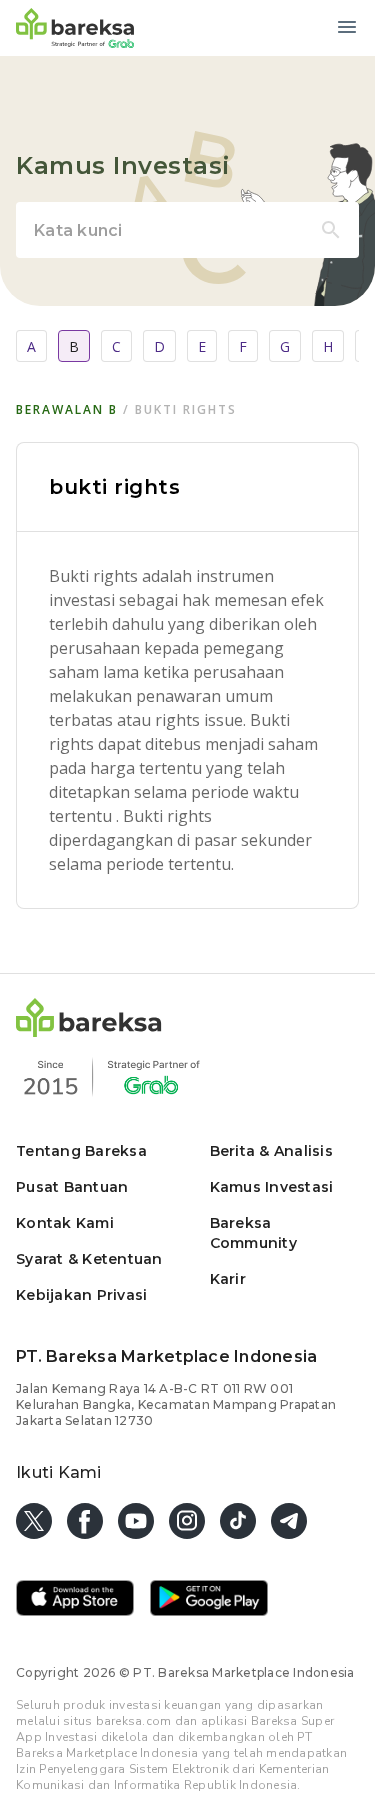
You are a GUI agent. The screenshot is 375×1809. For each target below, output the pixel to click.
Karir (228, 1279)
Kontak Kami (65, 1223)
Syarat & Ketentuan (89, 1259)
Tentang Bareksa (81, 1151)
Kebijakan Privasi (81, 1295)
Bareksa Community (253, 1233)
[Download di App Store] (75, 1600)
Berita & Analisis (271, 1151)
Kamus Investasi (272, 1187)
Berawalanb (67, 409)
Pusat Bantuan (72, 1187)
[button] (89, 1031)
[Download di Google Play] (209, 1600)
